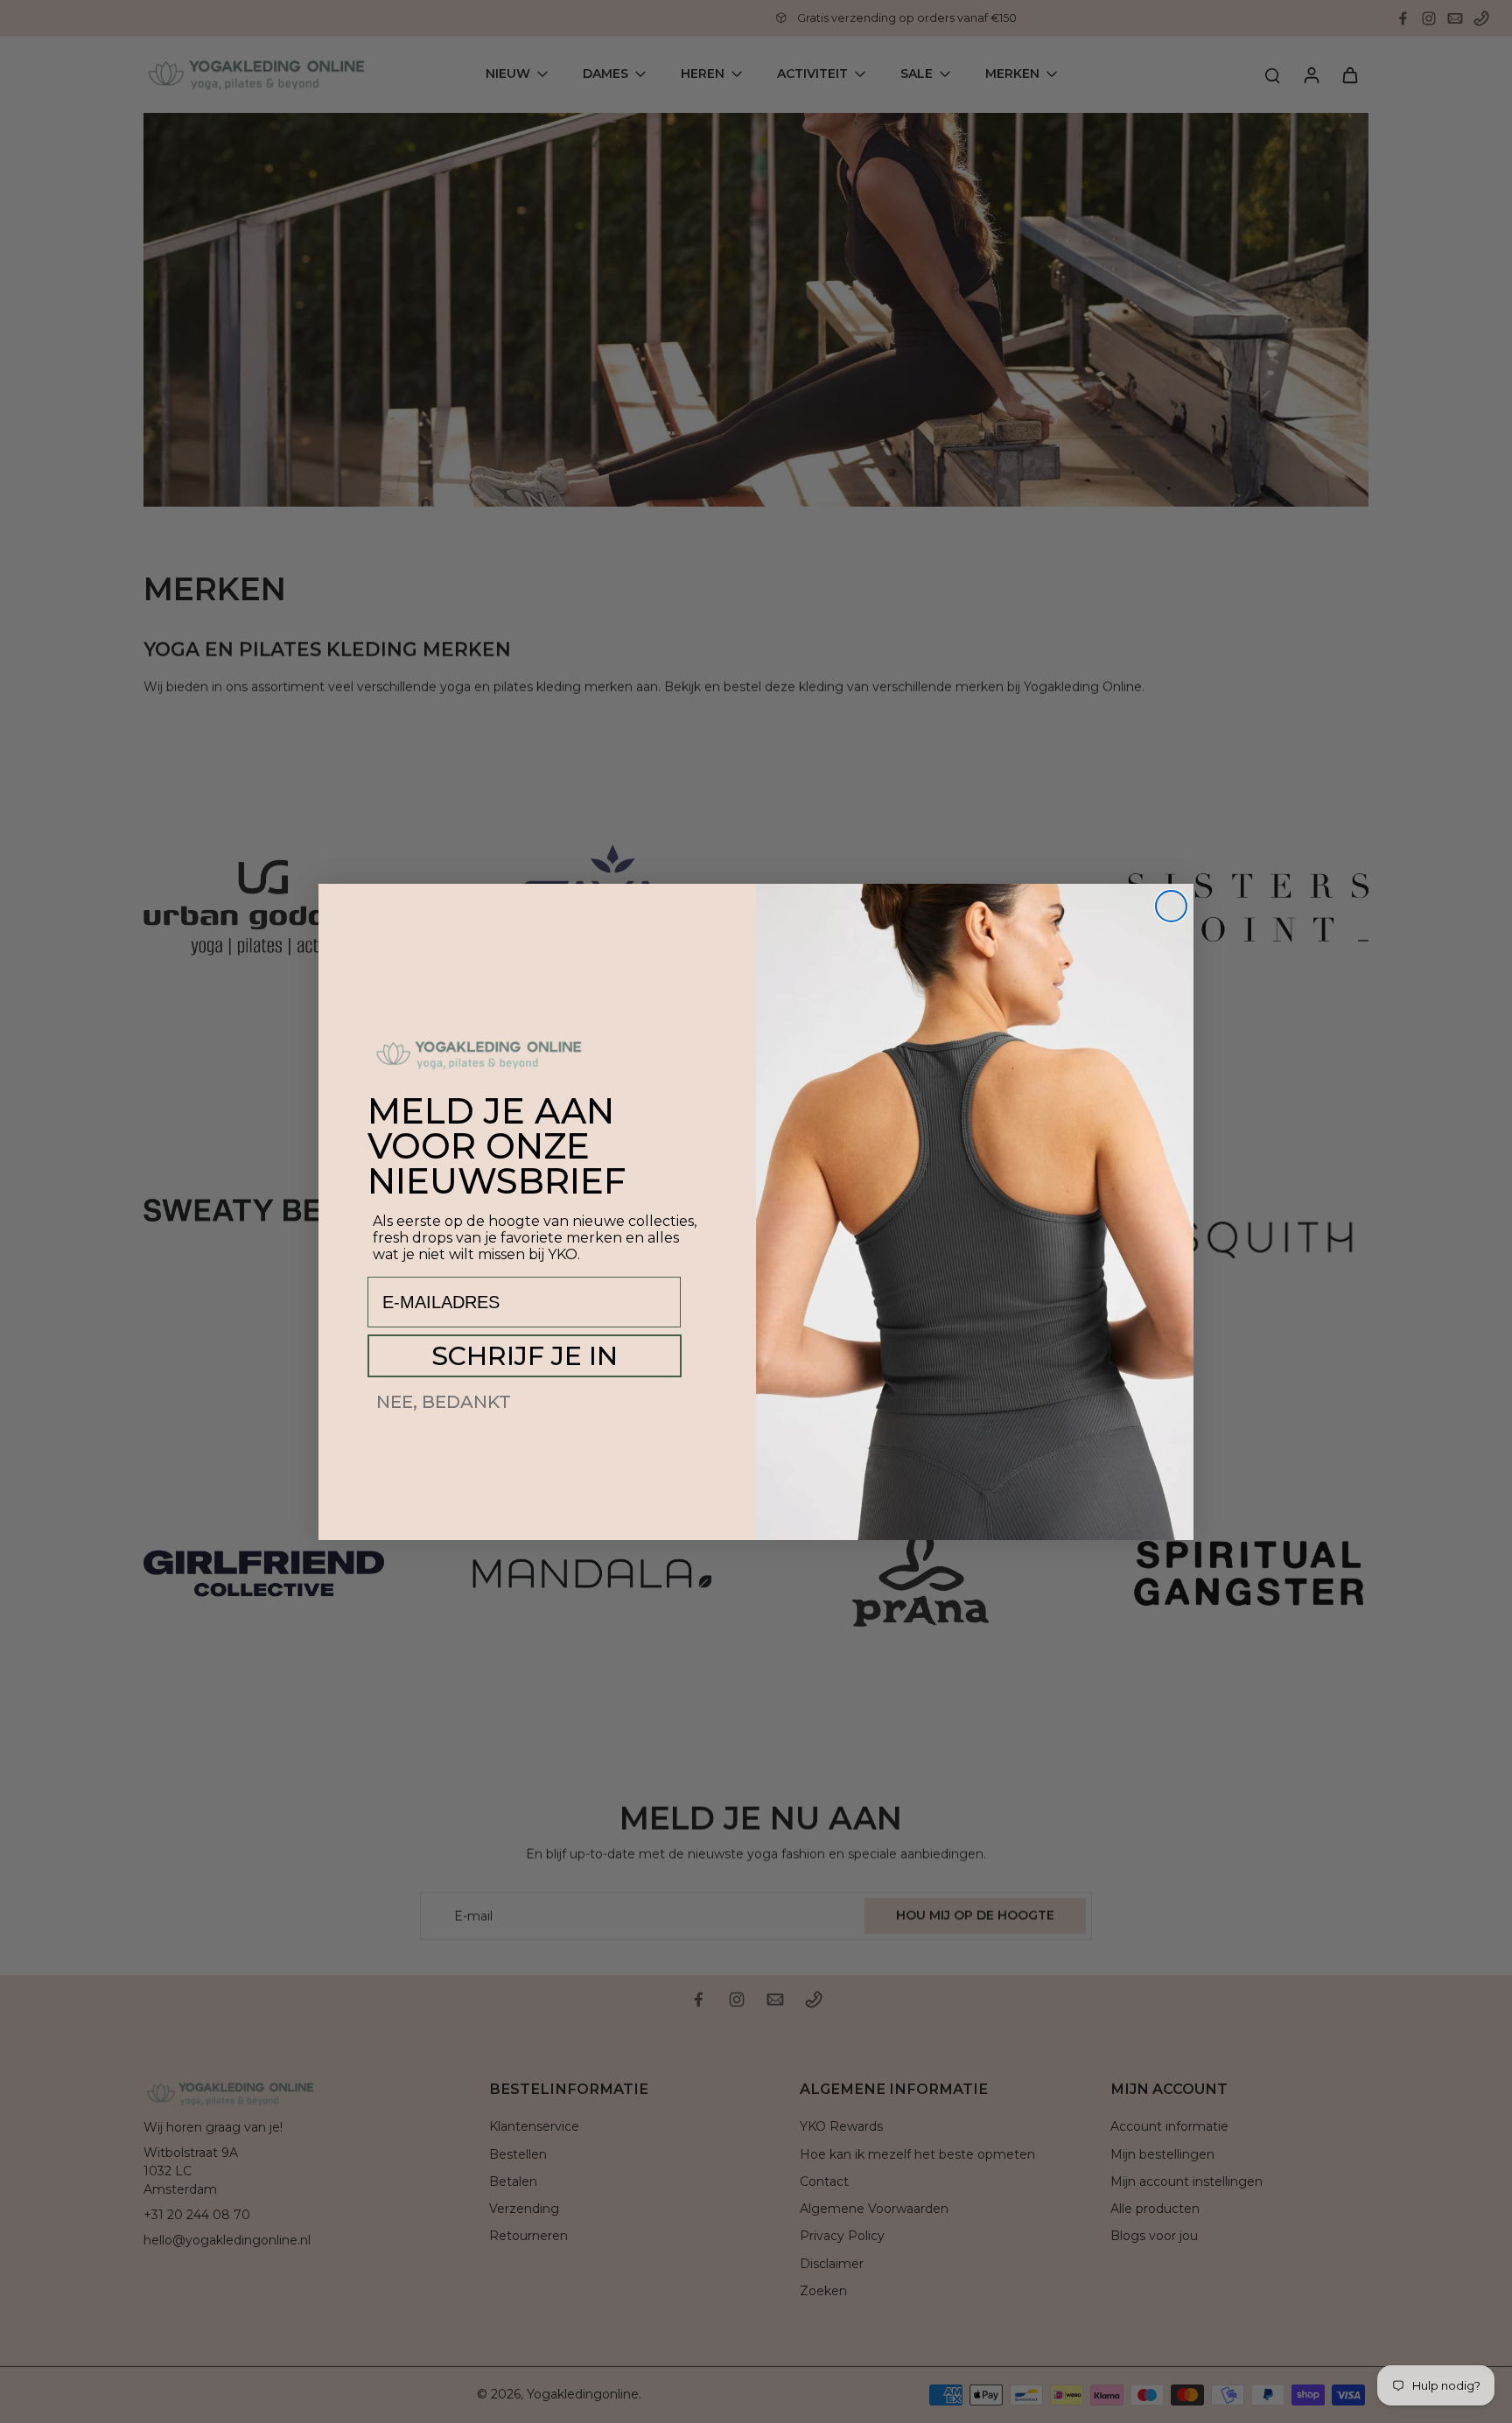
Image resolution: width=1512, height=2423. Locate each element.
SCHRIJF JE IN (525, 1356)
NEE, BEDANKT (444, 1402)
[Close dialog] (1171, 906)
